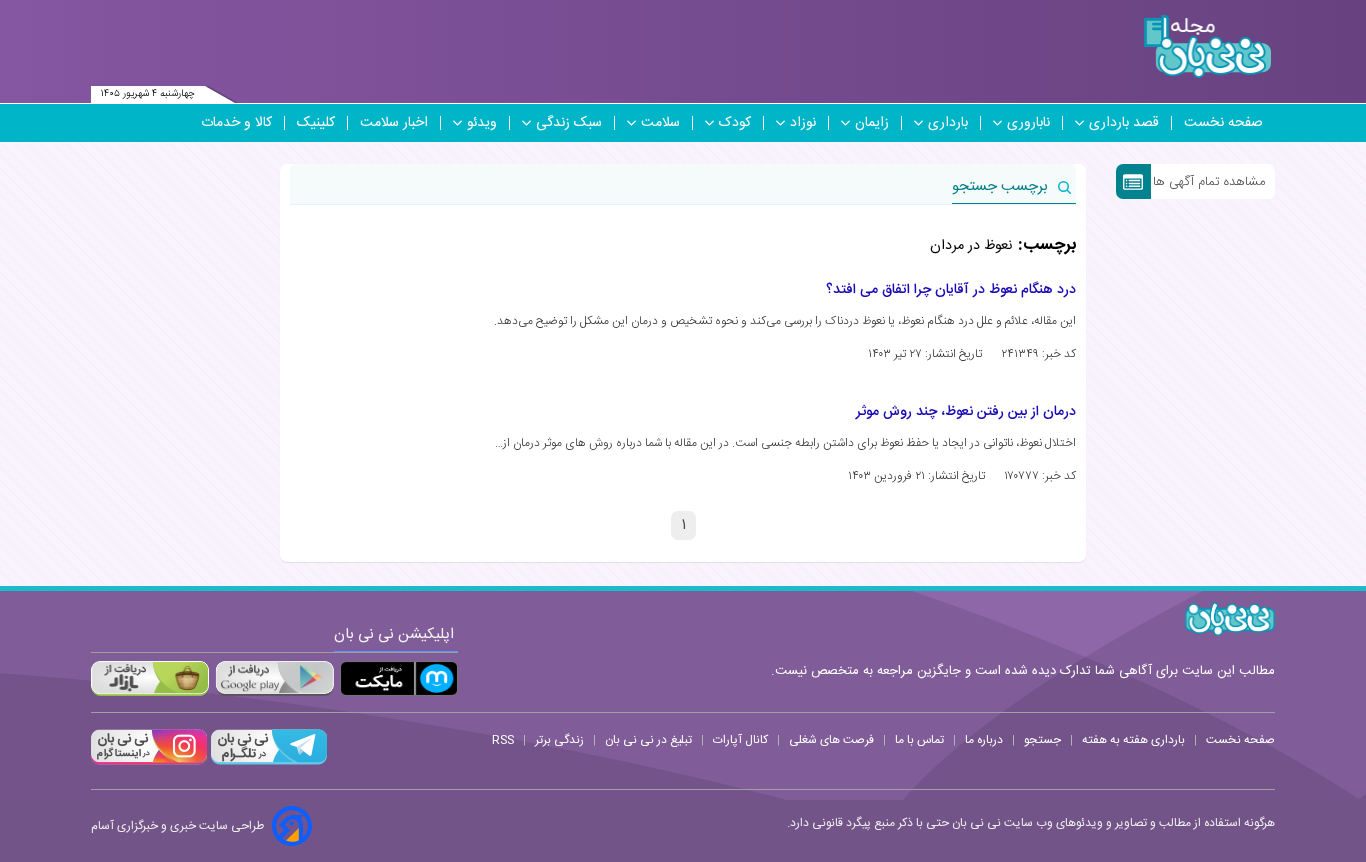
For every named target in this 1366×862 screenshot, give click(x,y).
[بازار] (150, 678)
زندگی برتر (559, 740)
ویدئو (482, 123)
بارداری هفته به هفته (1133, 740)
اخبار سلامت (394, 123)
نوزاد (803, 123)
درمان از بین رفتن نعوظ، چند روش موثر (966, 412)
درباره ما (984, 740)
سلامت (660, 123)
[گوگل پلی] (274, 678)
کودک (735, 123)
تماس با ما (919, 740)
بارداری (948, 123)
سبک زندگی (569, 123)
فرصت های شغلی (831, 740)
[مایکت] (399, 678)
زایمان (872, 123)
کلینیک (316, 123)
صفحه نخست (1223, 123)
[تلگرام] (267, 762)
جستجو (1042, 740)
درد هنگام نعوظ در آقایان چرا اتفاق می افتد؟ (951, 290)
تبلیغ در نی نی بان (648, 740)
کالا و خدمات (236, 123)
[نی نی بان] (1207, 46)
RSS (503, 740)
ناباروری (1028, 123)
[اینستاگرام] (149, 762)
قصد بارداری (1124, 123)
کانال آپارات (740, 740)
